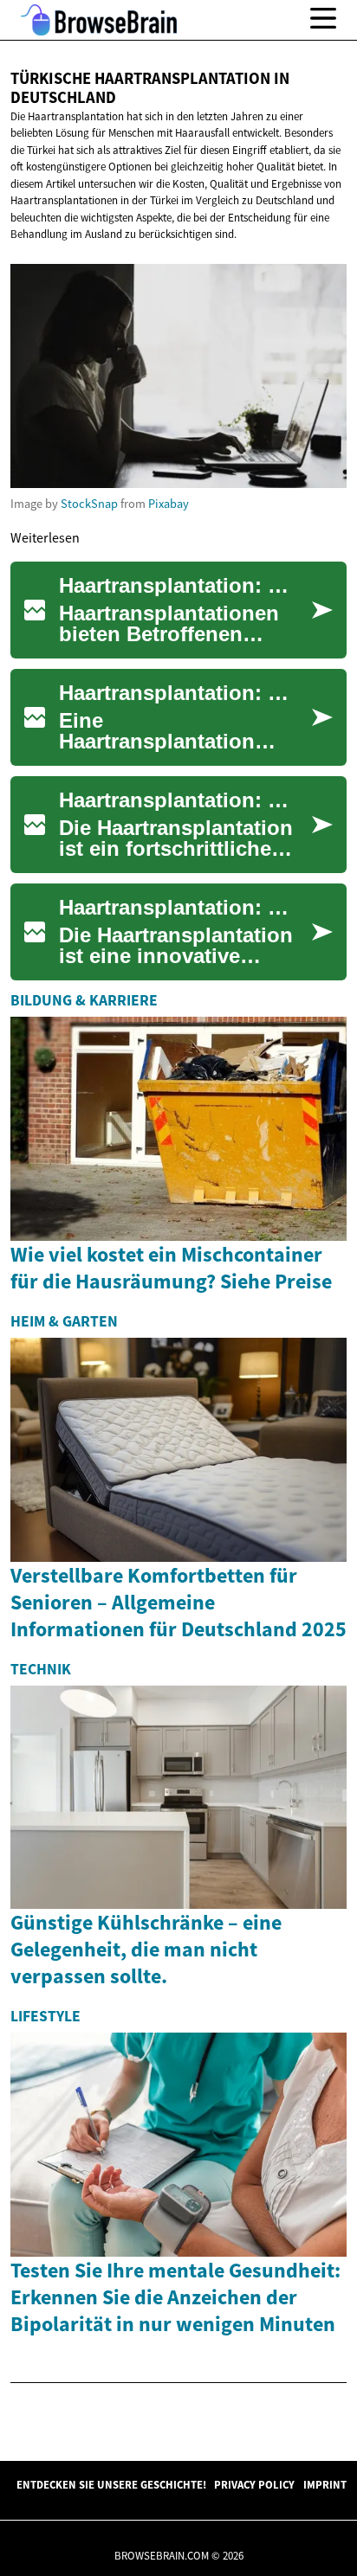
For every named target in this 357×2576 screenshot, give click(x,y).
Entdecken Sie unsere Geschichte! (111, 2484)
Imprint (325, 2484)
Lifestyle (45, 2016)
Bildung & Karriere (84, 1000)
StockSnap (89, 504)
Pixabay (169, 504)
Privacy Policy (254, 2484)
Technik (41, 1669)
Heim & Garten (64, 1321)
